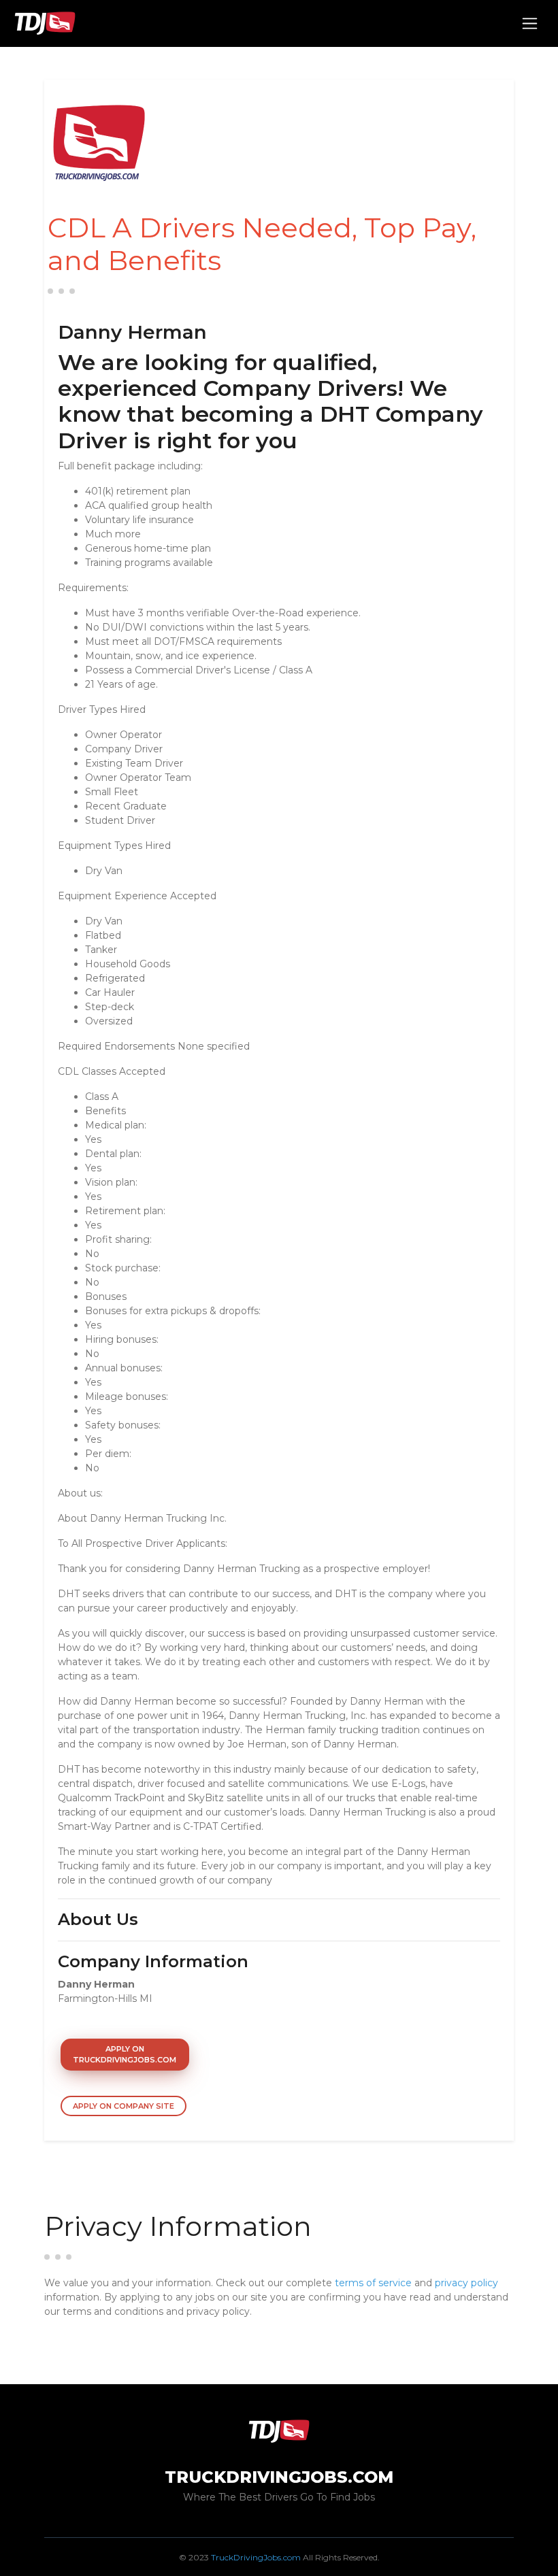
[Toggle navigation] (530, 23)
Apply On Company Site (124, 2106)
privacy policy (466, 2283)
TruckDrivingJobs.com (256, 2557)
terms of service (373, 2283)
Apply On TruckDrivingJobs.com (125, 2055)
